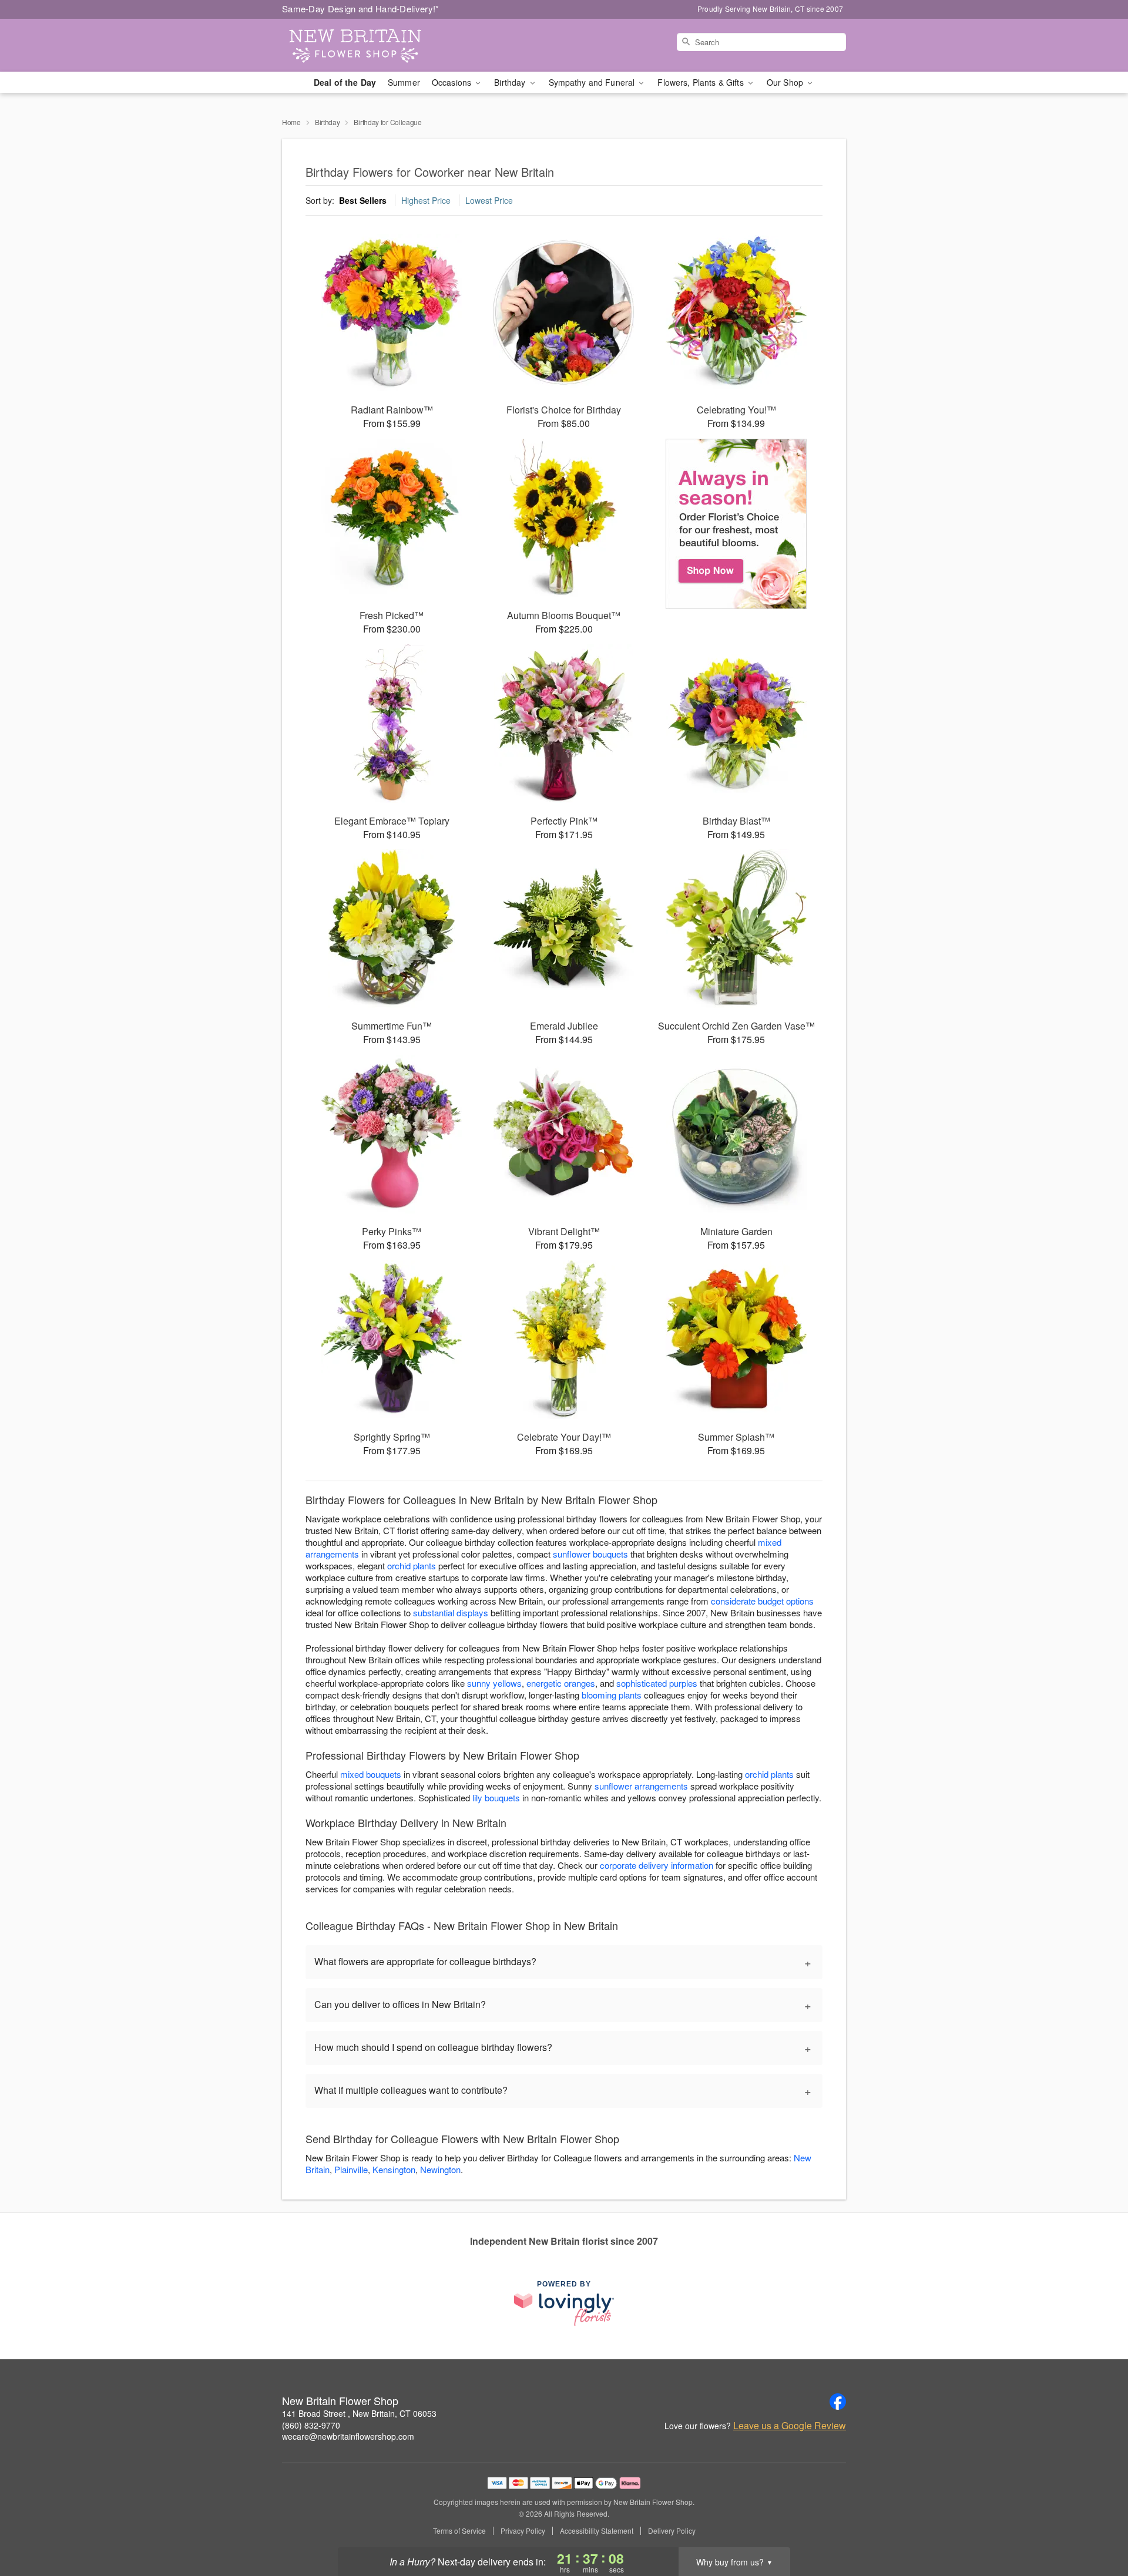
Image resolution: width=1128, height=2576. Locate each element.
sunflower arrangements (641, 1786)
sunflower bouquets (590, 1554)
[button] (1097, 2526)
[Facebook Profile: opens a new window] (838, 2402)
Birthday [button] (511, 82)
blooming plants (612, 1695)
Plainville (351, 2169)
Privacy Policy (523, 2531)
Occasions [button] (453, 82)
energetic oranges (561, 1683)
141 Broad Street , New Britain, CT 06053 (359, 2413)
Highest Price (426, 200)
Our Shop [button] (786, 82)
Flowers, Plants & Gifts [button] (701, 82)
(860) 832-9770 (311, 2425)
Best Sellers (363, 200)
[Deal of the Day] (736, 524)
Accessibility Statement (597, 2531)
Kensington (394, 2169)
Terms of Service (459, 2531)
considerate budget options (762, 1601)
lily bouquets (496, 1798)
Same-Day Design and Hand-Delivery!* (361, 9)
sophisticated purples (657, 1683)
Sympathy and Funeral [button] (593, 82)
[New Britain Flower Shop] (367, 45)
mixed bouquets (371, 1774)
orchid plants (412, 1566)
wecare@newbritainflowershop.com (348, 2436)
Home (291, 122)
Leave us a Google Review (790, 2426)
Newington (440, 2169)
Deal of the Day (345, 82)
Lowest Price (489, 200)
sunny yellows (494, 1683)
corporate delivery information (657, 1865)
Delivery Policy (672, 2531)
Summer (404, 82)
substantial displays (451, 1612)
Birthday (328, 122)
